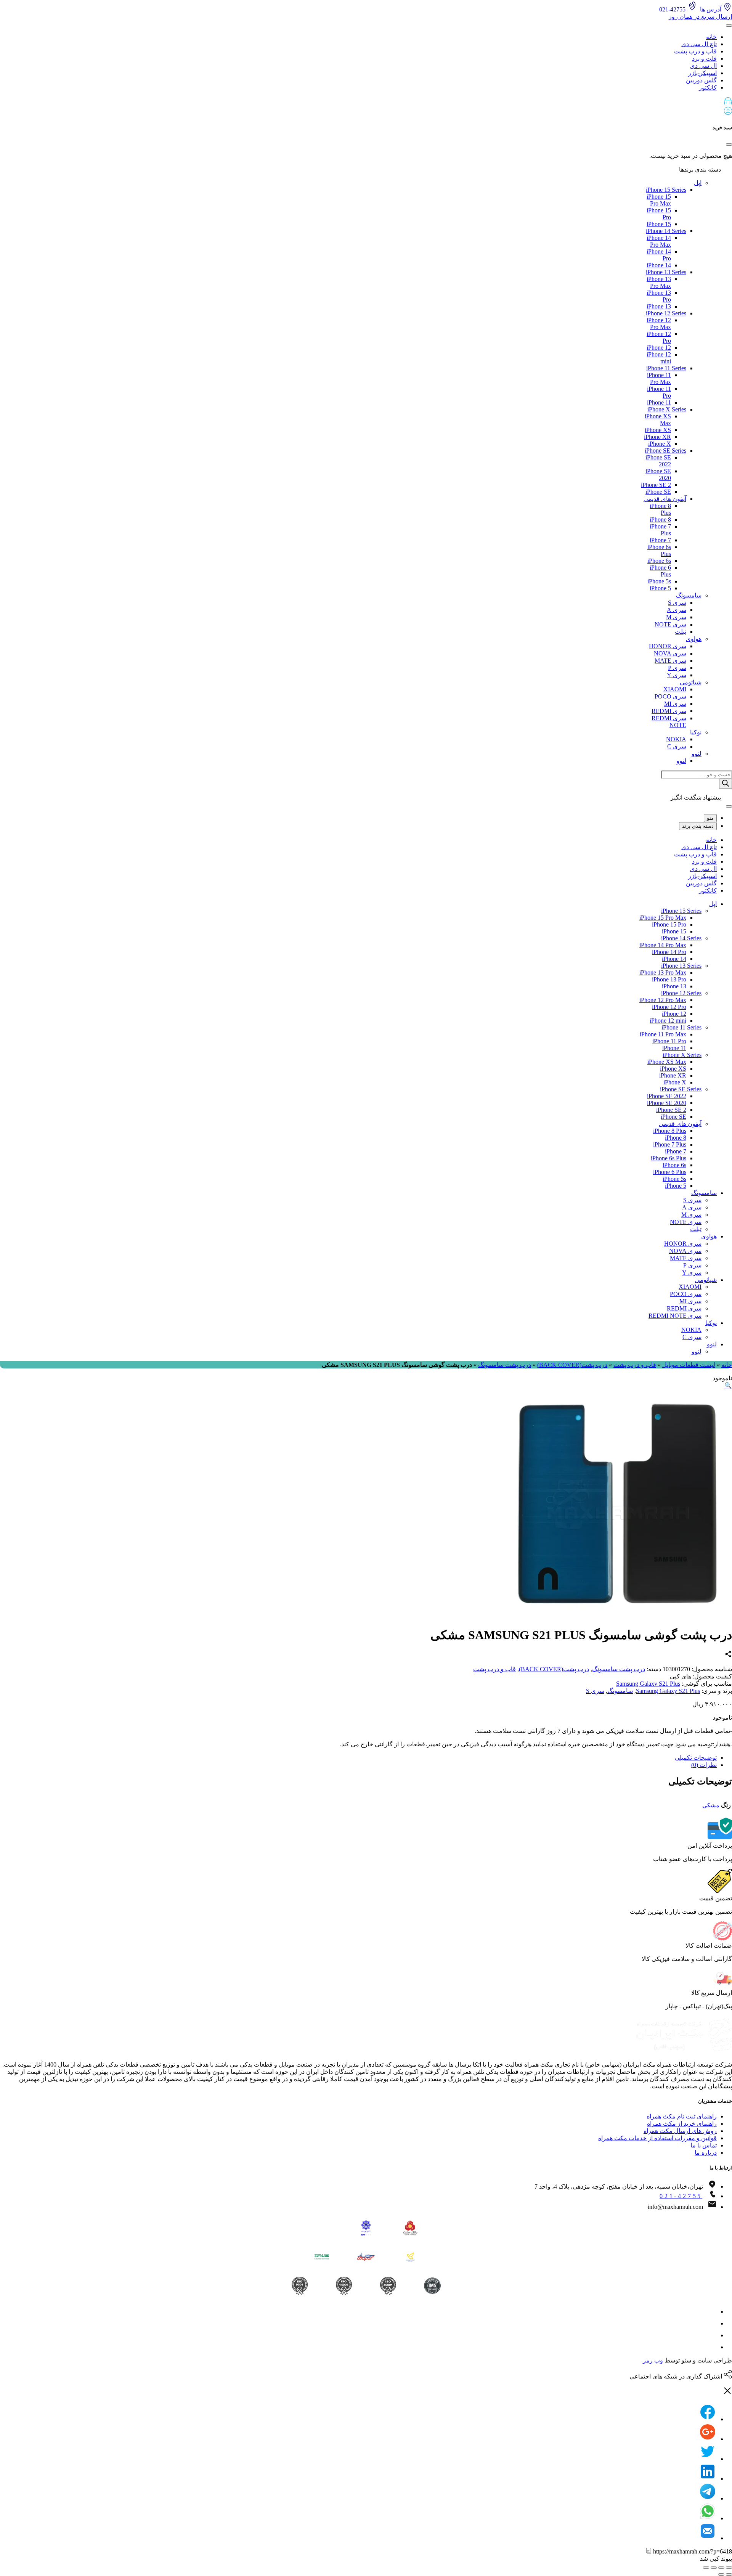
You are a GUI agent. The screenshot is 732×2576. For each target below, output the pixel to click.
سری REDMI (669, 711)
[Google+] (708, 2439)
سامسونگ (689, 595)
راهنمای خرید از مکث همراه (682, 2124)
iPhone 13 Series (666, 272)
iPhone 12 (659, 348)
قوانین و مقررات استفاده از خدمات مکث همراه (657, 2138)
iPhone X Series (667, 409)
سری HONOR (668, 646)
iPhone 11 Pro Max (659, 378)
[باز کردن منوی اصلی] (729, 26)
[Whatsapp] (708, 2518)
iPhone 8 (660, 520)
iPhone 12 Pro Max (659, 324)
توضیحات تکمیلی (696, 1758)
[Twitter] (708, 2459)
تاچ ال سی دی (699, 44)
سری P (677, 668)
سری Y (677, 675)
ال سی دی (703, 66)
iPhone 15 (659, 224)
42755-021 (673, 9)
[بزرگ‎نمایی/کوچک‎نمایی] (706, 2568)
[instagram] (712, 2312)
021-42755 (681, 2196)
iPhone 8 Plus (670, 1131)
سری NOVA (670, 653)
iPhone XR (657, 437)
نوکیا (696, 732)
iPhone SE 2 (656, 485)
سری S (677, 603)
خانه (711, 37)
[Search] (726, 784)
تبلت (681, 632)
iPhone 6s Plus (669, 1158)
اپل (698, 183)
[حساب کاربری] (728, 113)
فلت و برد (704, 59)
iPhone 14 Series (666, 231)
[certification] (299, 2286)
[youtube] (712, 2347)
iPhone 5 (660, 588)
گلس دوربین (701, 80)
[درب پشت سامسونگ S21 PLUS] (618, 1616)
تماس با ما (704, 2145)
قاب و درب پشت (695, 51)
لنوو (697, 754)
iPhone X (660, 444)
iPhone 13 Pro (669, 979)
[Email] (708, 2538)
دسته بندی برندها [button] (701, 169)
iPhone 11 (659, 402)
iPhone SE (658, 492)
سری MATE (670, 661)
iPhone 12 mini (668, 1021)
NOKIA (676, 739)
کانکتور (708, 88)
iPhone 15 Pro (669, 924)
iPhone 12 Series (666, 313)
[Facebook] (708, 2419)
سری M (676, 617)
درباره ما (706, 2153)
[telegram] (712, 2323)
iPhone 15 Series (666, 190)
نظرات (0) (704, 1765)
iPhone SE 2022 (667, 1096)
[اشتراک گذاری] (721, 2568)
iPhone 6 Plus (670, 1172)
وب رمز (653, 2360)
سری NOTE (670, 624)
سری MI (675, 704)
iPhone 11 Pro (669, 1041)
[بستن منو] (729, 806)
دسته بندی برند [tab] (698, 826)
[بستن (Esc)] (729, 2568)
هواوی (694, 639)
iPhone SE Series (665, 450)
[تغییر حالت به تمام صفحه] (714, 2568)
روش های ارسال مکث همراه (680, 2131)
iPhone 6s (659, 561)
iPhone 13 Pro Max (659, 282)
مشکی (711, 1805)
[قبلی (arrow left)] (729, 2574)
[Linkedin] (708, 2479)
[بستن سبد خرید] (729, 145)
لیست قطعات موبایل (689, 1365)
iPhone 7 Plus (670, 1144)
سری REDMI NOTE (675, 1316)
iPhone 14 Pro (669, 952)
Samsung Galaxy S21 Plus (648, 1684)
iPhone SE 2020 (667, 1103)
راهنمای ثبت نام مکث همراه (682, 2116)
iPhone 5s (659, 581)
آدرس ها (711, 9)
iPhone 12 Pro (669, 1007)
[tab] (358, 1758)
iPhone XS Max (667, 1062)
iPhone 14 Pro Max (659, 241)
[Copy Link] (649, 2551)
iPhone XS (658, 430)
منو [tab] (710, 818)
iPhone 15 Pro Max (659, 200)
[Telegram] (708, 2498)
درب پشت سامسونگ (505, 1365)
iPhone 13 (659, 306)
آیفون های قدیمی (665, 499)
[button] (366, 102)
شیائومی (691, 682)
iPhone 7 (660, 540)
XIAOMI (675, 689)
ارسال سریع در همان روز (700, 17)
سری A (677, 610)
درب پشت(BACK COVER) (572, 1365)
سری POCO (670, 696)
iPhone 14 (659, 265)
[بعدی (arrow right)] (721, 2574)
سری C (677, 746)
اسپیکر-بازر (702, 73)
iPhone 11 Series (666, 368)
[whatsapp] (712, 2335)
